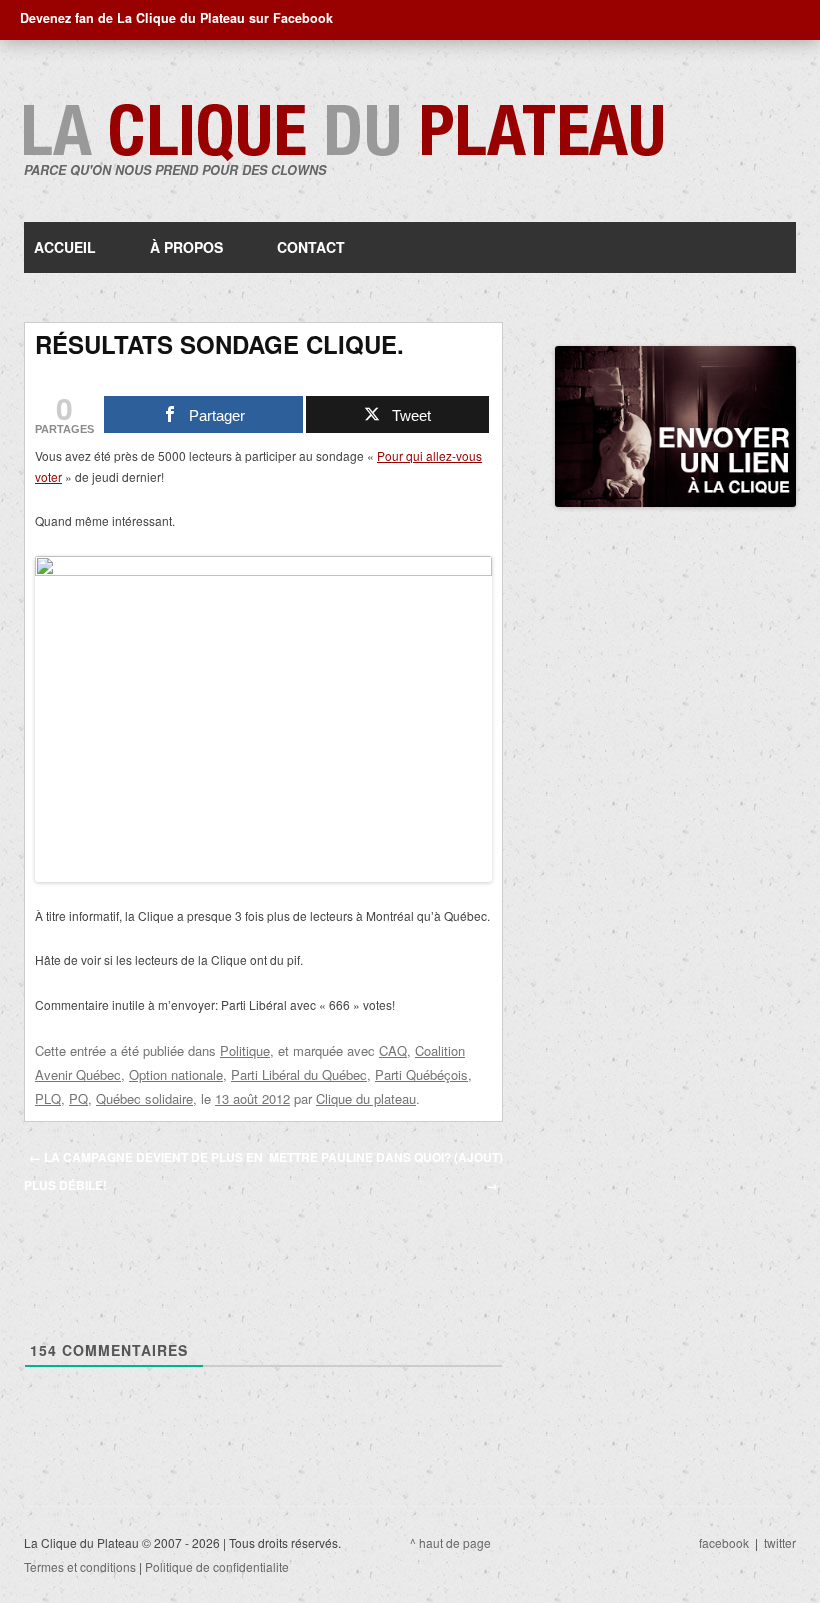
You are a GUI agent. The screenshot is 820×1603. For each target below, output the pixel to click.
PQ (78, 1098)
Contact (311, 247)
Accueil (65, 247)
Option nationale (176, 1074)
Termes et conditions (80, 1566)
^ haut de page (450, 1542)
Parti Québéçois (421, 1074)
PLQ (48, 1098)
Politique (245, 1050)
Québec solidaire (144, 1098)
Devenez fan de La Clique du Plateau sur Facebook (176, 18)
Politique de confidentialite (217, 1566)
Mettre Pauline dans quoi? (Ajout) (386, 1171)
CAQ (393, 1050)
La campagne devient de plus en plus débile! (143, 1171)
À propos (186, 247)
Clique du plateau (366, 1098)
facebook (724, 1542)
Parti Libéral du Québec (299, 1074)
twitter (780, 1542)
